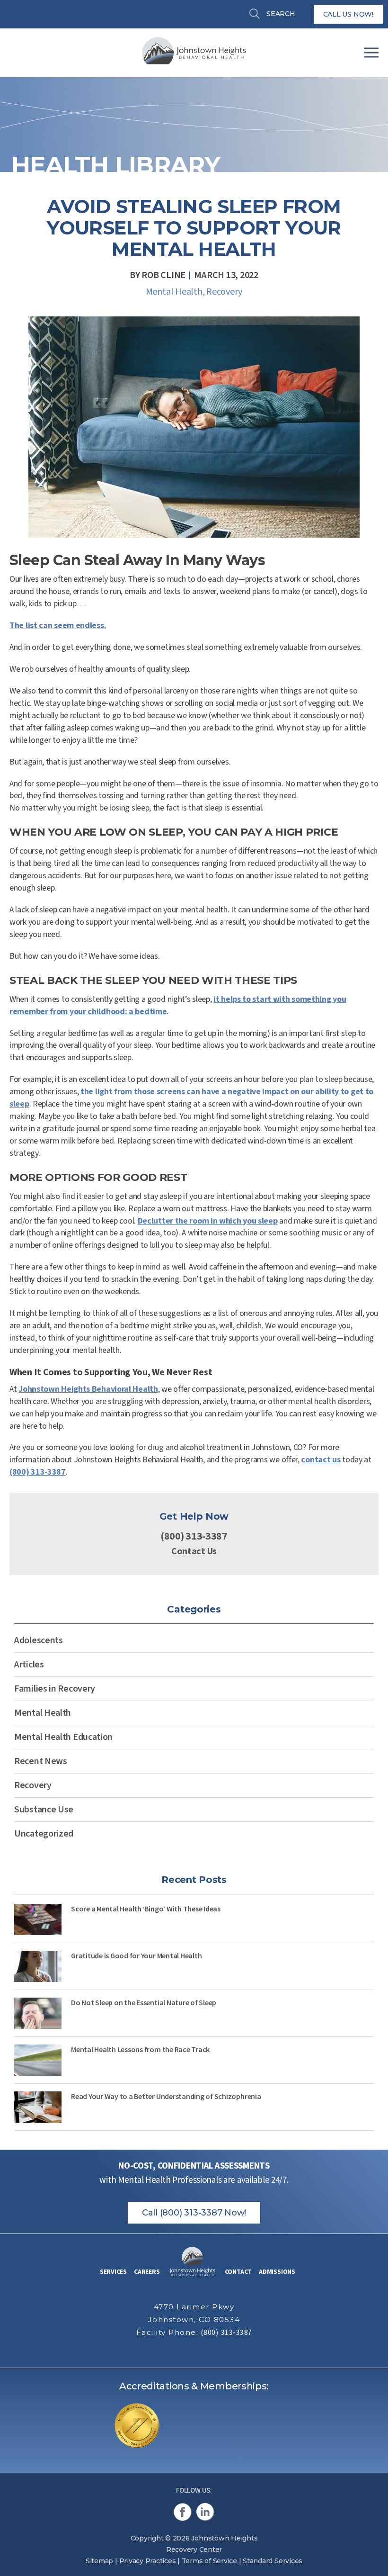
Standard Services (273, 2561)
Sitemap (99, 2561)
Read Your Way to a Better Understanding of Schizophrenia (166, 2096)
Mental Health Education (63, 1737)
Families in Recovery (55, 1689)
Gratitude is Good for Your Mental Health (136, 1955)
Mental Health (174, 292)
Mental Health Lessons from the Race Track (140, 2049)
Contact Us (194, 1551)
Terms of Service (209, 2561)
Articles (29, 1665)
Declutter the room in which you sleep (208, 1221)
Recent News (41, 1761)
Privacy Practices (148, 2561)
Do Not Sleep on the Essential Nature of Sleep (144, 2002)
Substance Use (44, 1810)
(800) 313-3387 (38, 1472)
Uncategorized (44, 1834)
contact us (321, 1460)
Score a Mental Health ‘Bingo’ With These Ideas (146, 1909)
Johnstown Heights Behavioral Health (88, 1389)
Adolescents (39, 1640)
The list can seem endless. (58, 626)
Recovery (224, 292)
